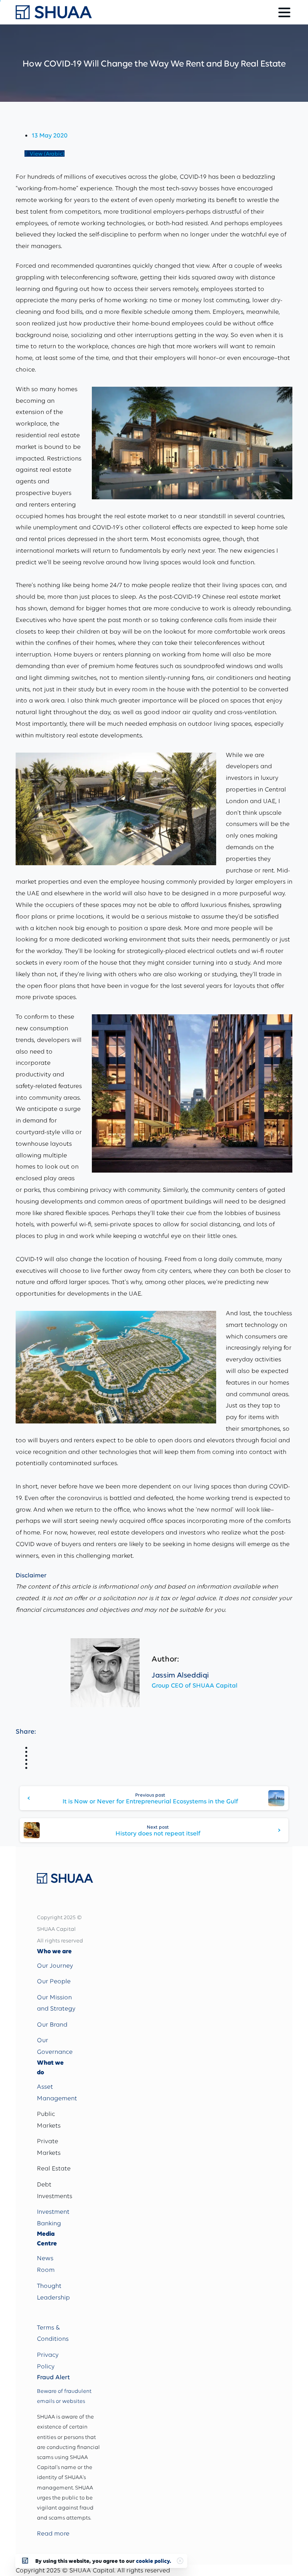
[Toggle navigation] (284, 12)
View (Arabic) (47, 153)
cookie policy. (154, 2561)
